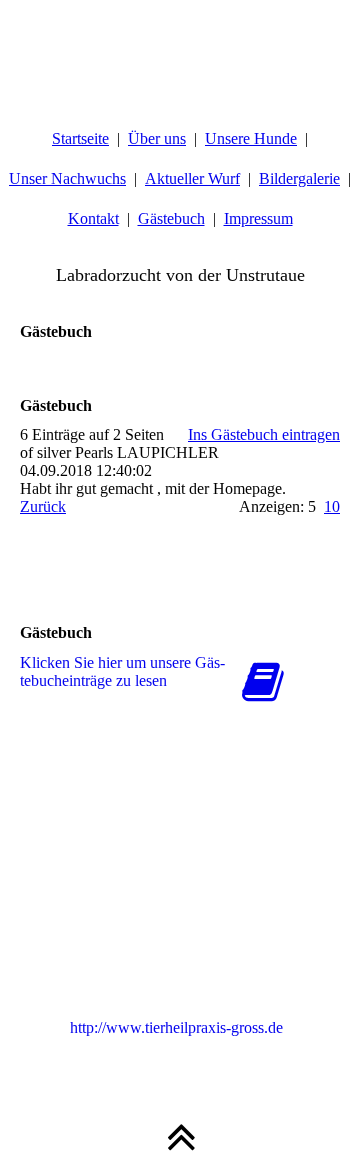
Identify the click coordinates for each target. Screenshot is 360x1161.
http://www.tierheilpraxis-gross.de (176, 1027)
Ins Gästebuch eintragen (264, 434)
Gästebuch (171, 218)
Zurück (43, 506)
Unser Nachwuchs (67, 178)
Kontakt (93, 218)
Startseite (80, 138)
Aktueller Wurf (192, 178)
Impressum (258, 218)
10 (332, 506)
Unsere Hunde (251, 138)
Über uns (157, 138)
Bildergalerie (299, 178)
